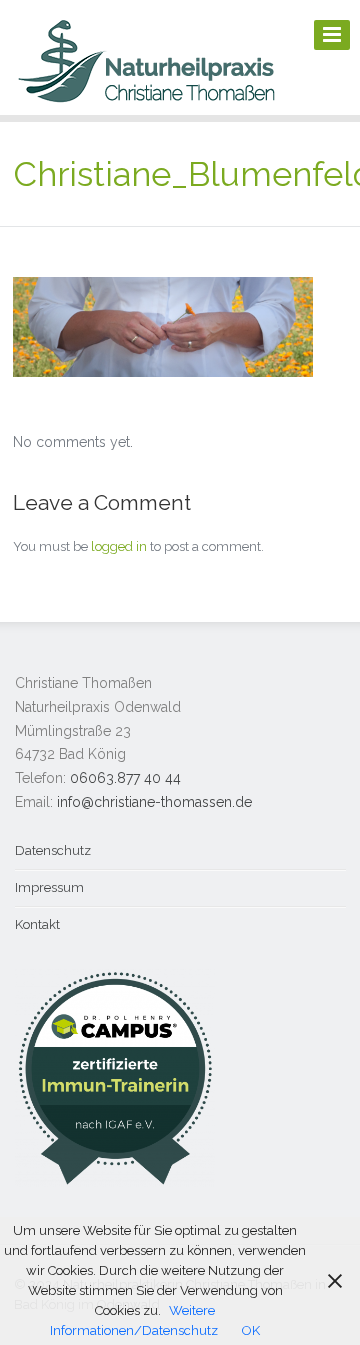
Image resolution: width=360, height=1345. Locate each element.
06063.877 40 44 (125, 778)
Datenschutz (53, 850)
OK (251, 1330)
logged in (119, 546)
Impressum (49, 887)
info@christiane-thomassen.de (154, 802)
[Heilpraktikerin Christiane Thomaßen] (147, 101)
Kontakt (37, 924)
